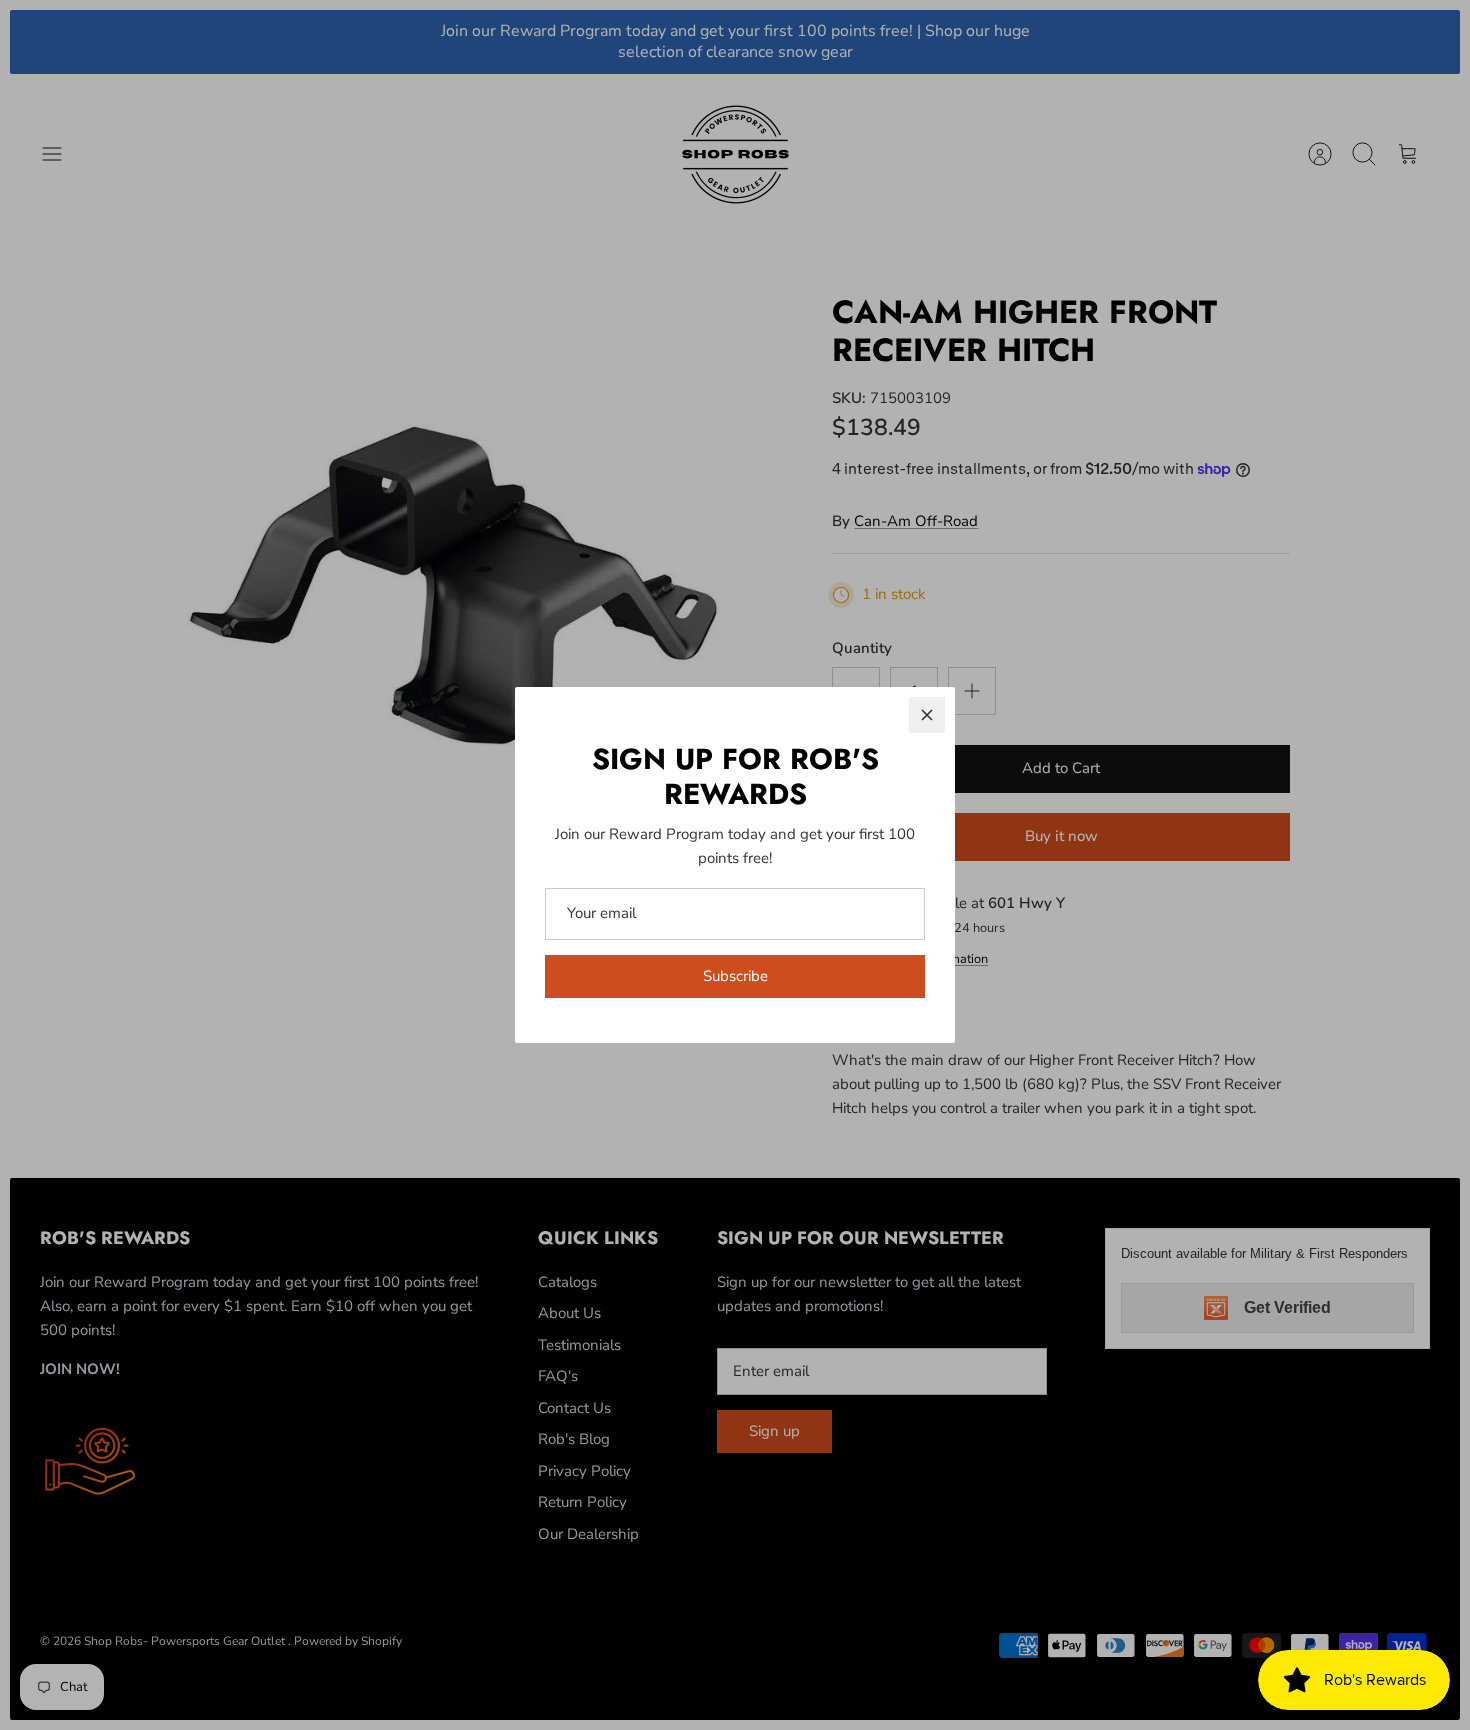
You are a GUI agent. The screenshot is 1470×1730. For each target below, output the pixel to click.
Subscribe (735, 976)
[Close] (927, 715)
